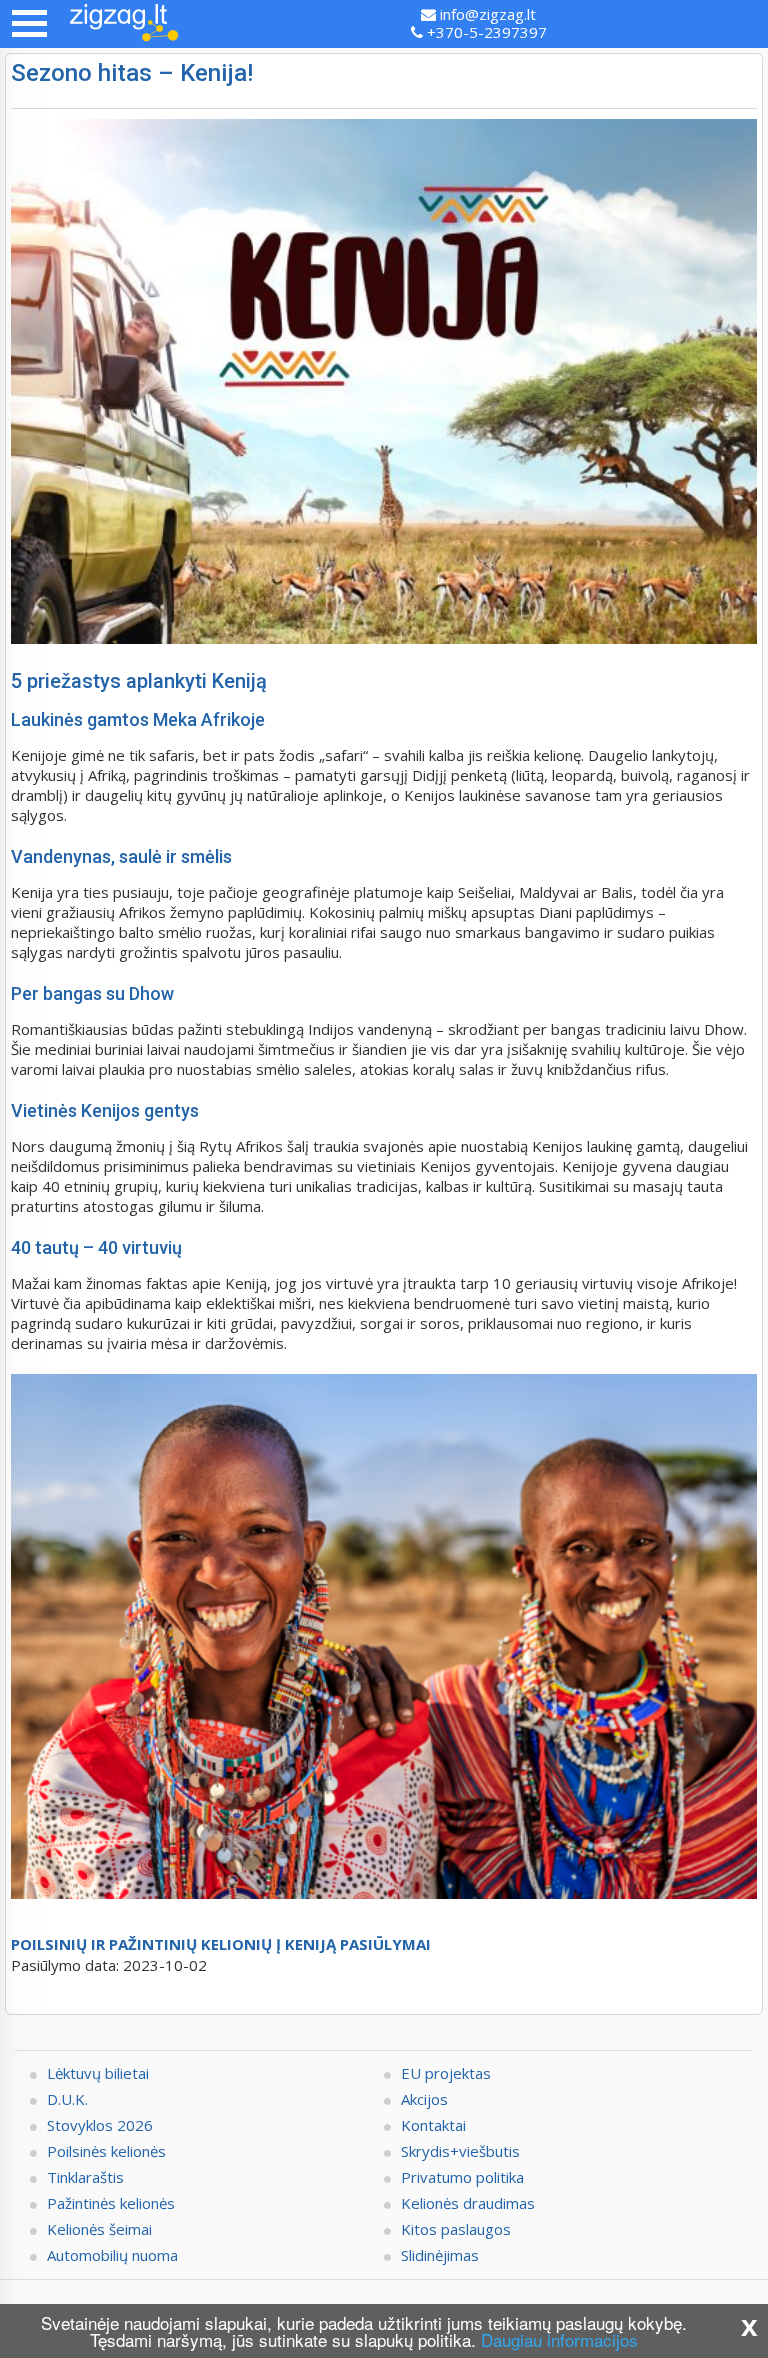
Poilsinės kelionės (106, 2151)
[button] (29, 23)
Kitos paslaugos (456, 2229)
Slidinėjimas (440, 2255)
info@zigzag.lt (486, 14)
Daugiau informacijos (559, 2339)
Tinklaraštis (85, 2177)
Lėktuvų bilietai (98, 2073)
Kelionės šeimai (99, 2229)
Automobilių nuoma (112, 2255)
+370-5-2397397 (485, 32)
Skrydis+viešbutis (460, 2151)
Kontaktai (433, 2125)
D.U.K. (67, 2099)
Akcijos (424, 2099)
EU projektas (446, 2073)
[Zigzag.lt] (124, 24)
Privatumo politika (462, 2177)
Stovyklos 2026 (100, 2125)
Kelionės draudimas (468, 2203)
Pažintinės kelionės (111, 2203)
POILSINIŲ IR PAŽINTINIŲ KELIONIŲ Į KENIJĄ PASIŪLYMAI (221, 1944)
